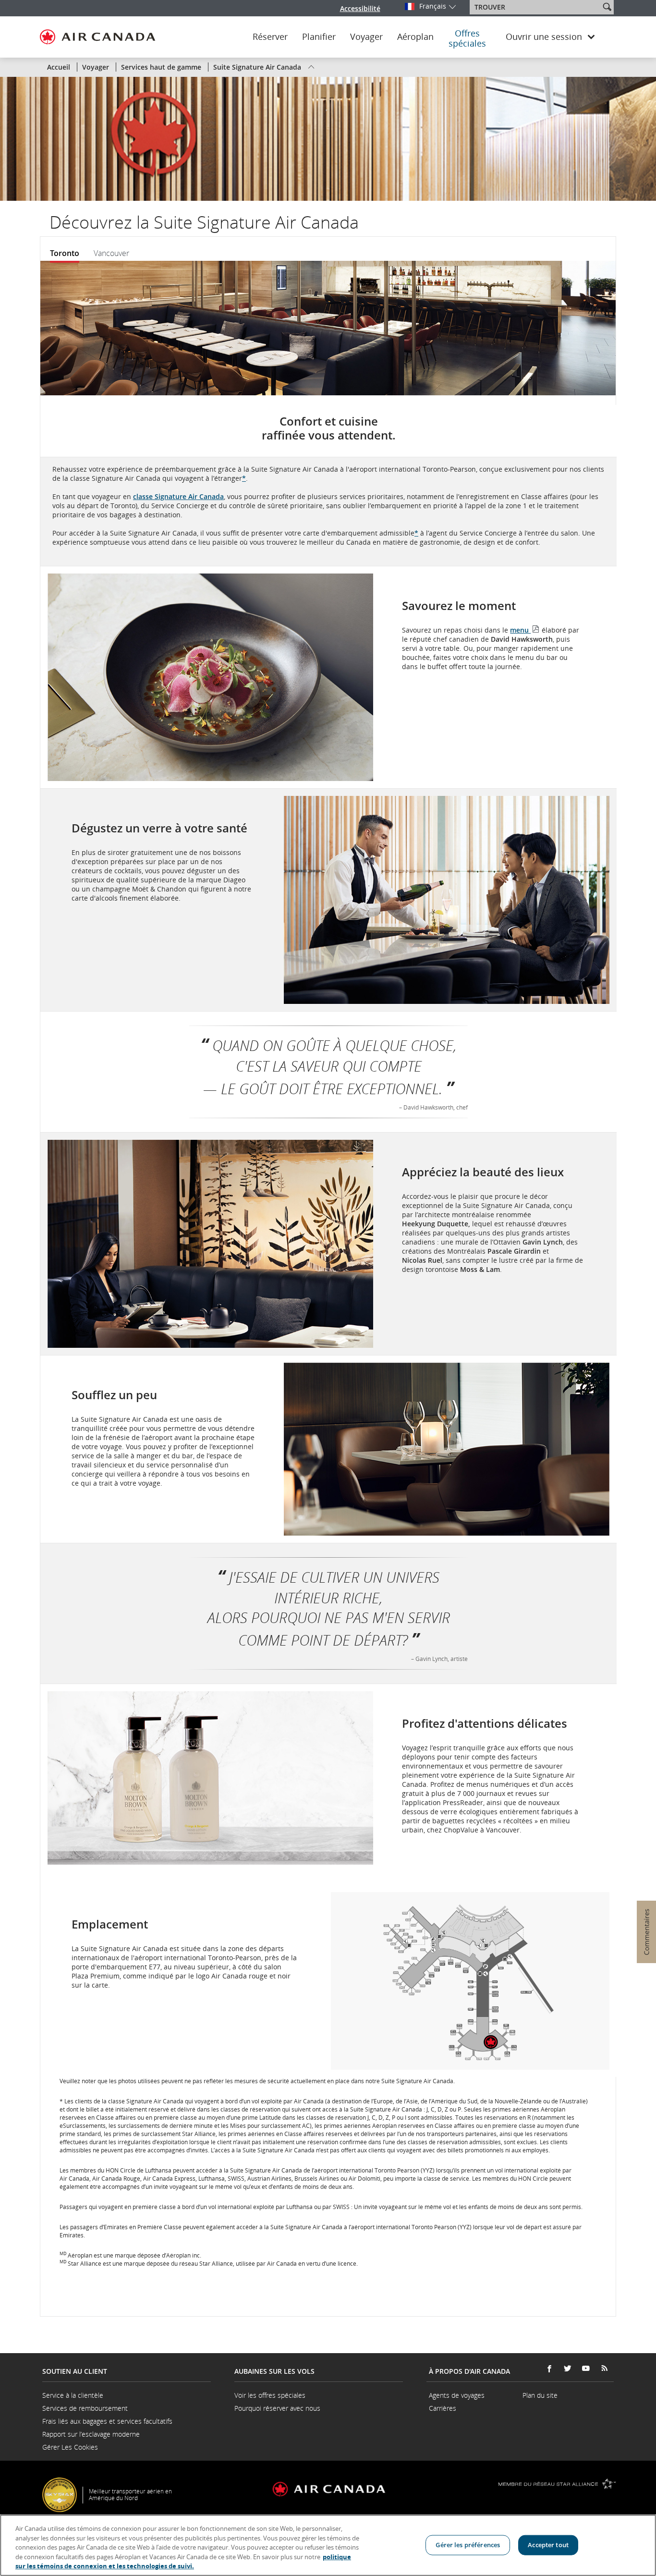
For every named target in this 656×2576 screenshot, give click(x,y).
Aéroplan (415, 37)
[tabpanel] (324, 1275)
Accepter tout (548, 2545)
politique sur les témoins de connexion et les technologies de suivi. (183, 2562)
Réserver (270, 37)
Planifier (319, 37)
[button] (607, 7)
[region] (328, 2545)
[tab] (68, 253)
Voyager (366, 37)
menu (525, 630)
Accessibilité (360, 8)
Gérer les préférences (468, 2545)
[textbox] (536, 7)
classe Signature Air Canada (178, 496)
